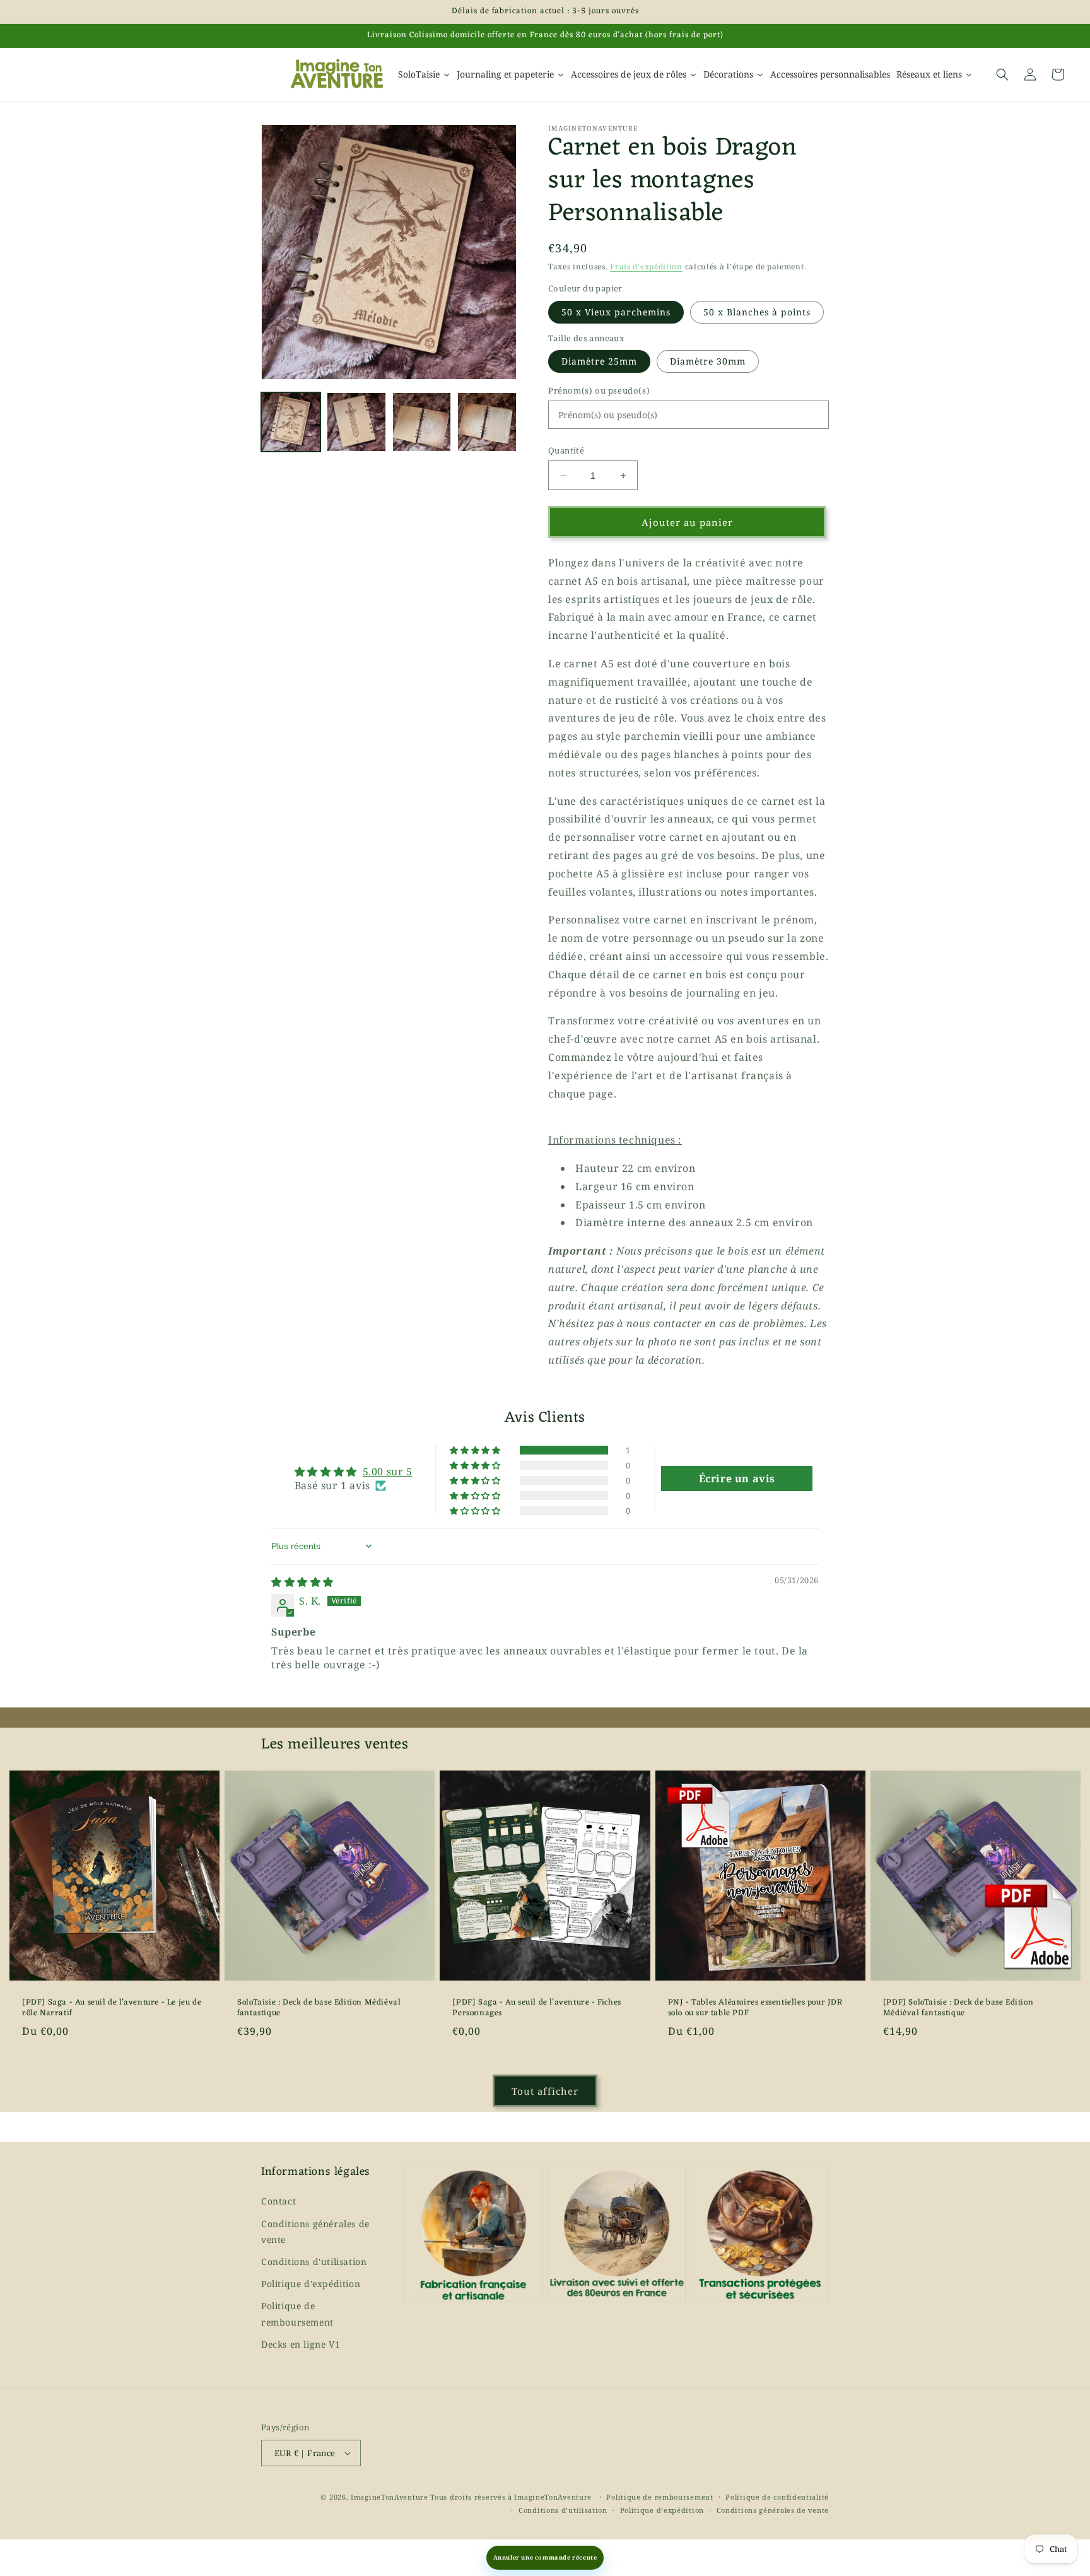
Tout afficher (545, 2091)
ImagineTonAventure (390, 2497)
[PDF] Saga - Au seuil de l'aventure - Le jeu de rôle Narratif (112, 2008)
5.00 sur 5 (388, 1472)
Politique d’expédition (662, 2510)
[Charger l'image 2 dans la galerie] (356, 422)
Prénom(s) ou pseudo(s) (599, 390)
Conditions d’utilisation (563, 2510)
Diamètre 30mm (708, 361)
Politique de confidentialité (777, 2497)
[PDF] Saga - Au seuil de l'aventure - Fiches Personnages (536, 2008)
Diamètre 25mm (599, 361)
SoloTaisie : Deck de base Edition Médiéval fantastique (319, 2008)
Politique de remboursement (297, 2314)
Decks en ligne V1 (301, 2344)
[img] (302, 1582)
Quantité (566, 450)
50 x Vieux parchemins (616, 312)
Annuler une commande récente (545, 2557)
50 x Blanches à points (757, 312)
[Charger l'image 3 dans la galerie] (422, 422)
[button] (1002, 74)
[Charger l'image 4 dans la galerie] (487, 422)
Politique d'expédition (311, 2284)
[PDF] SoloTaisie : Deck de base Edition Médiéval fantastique (958, 2008)
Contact (278, 2201)
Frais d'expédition (646, 266)
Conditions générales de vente (315, 2232)
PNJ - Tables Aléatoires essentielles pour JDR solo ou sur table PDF (755, 2008)
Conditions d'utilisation (314, 2262)
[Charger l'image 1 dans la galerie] (291, 422)
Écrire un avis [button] (737, 1478)
